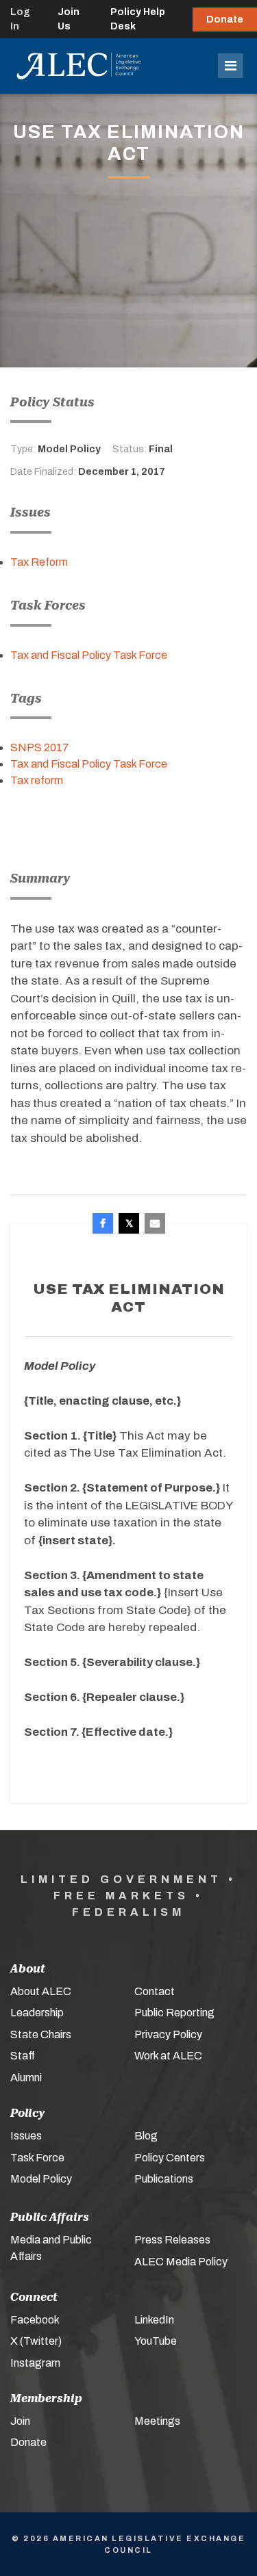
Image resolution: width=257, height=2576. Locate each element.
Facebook (35, 2320)
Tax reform (37, 780)
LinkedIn (154, 2320)
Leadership (37, 2013)
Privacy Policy (168, 2034)
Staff (23, 2056)
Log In (20, 19)
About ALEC (41, 1991)
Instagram (35, 2363)
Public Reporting (174, 2013)
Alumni (26, 2078)
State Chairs (41, 2034)
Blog (146, 2136)
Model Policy (41, 2179)
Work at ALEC (168, 2056)
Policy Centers (170, 2158)
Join (20, 2421)
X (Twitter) (36, 2341)
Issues (26, 2136)
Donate (225, 19)
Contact (155, 1991)
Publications (164, 2179)
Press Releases (172, 2240)
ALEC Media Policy (181, 2262)
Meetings (157, 2421)
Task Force (37, 2158)
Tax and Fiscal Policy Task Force (89, 655)
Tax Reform (39, 562)
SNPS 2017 (40, 747)
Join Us (69, 19)
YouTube (156, 2341)
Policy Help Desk (138, 19)
